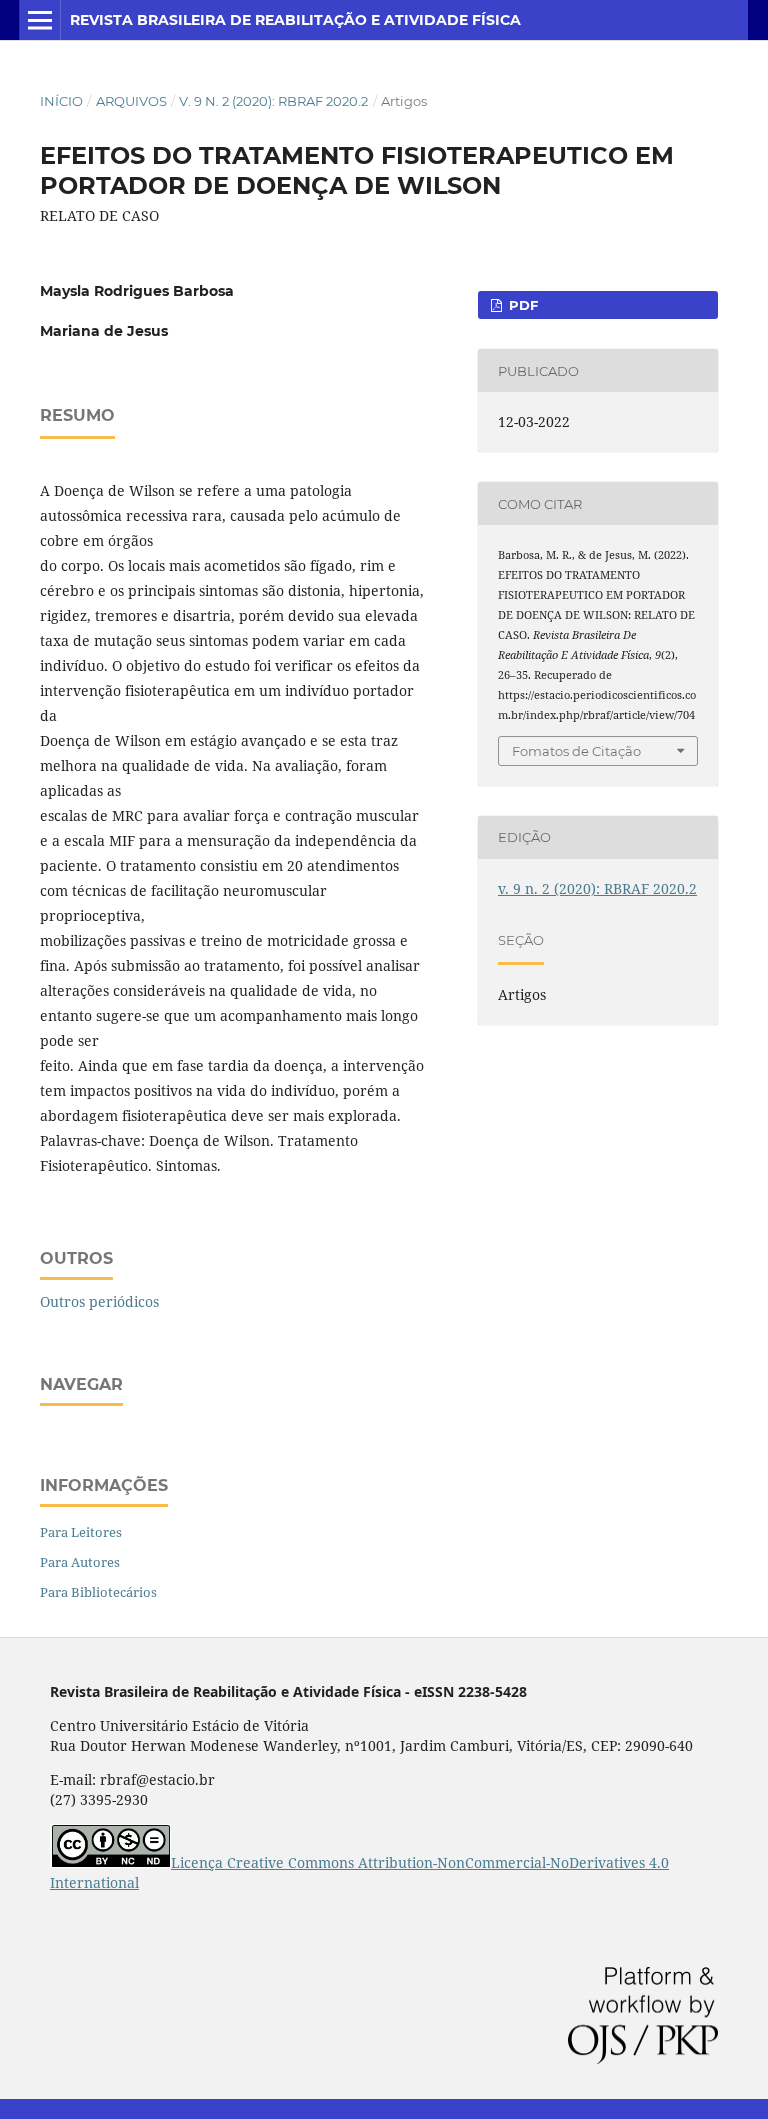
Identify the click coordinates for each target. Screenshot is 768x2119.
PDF (521, 305)
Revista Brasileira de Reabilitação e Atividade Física (295, 20)
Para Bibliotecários (98, 1592)
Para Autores (80, 1562)
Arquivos (131, 101)
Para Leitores (81, 1532)
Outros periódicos (99, 1301)
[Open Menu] (40, 20)
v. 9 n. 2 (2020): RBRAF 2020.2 (273, 101)
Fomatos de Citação (576, 751)
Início (61, 101)
